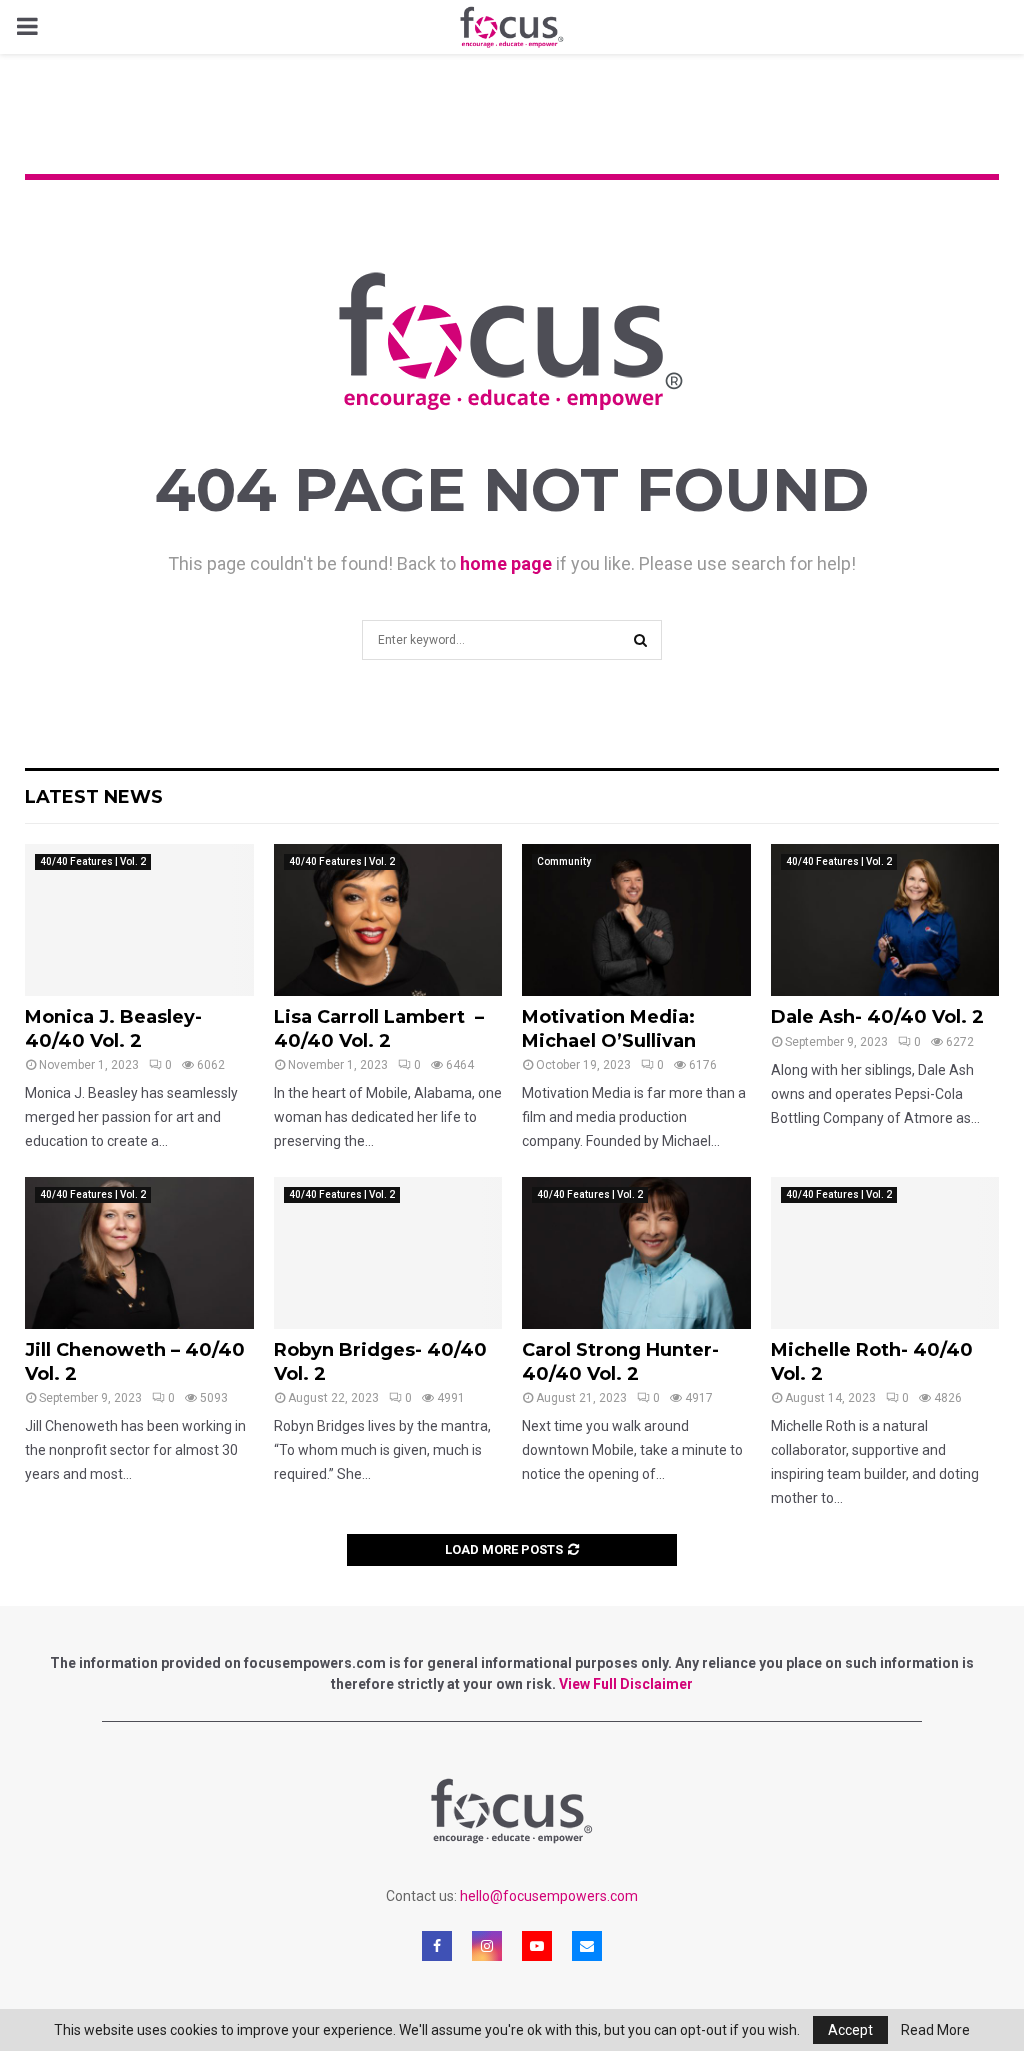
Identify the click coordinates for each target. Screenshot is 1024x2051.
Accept (850, 2030)
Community (564, 861)
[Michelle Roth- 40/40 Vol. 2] (885, 1253)
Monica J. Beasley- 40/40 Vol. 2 (113, 1028)
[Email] (587, 1946)
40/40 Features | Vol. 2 (93, 861)
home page (506, 563)
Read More (935, 2030)
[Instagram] (487, 1946)
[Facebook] (437, 1946)
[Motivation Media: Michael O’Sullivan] (636, 920)
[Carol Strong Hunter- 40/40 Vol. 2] (636, 1253)
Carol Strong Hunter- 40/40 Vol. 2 (620, 1361)
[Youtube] (537, 1946)
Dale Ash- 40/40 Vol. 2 (877, 1017)
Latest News (94, 797)
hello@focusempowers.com (549, 1896)
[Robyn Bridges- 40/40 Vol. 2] (388, 1253)
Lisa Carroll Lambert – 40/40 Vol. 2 (379, 1028)
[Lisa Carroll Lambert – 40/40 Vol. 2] (388, 920)
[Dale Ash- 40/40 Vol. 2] (885, 920)
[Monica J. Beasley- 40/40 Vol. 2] (139, 920)
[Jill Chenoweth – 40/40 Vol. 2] (139, 1253)
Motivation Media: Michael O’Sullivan (609, 1028)
